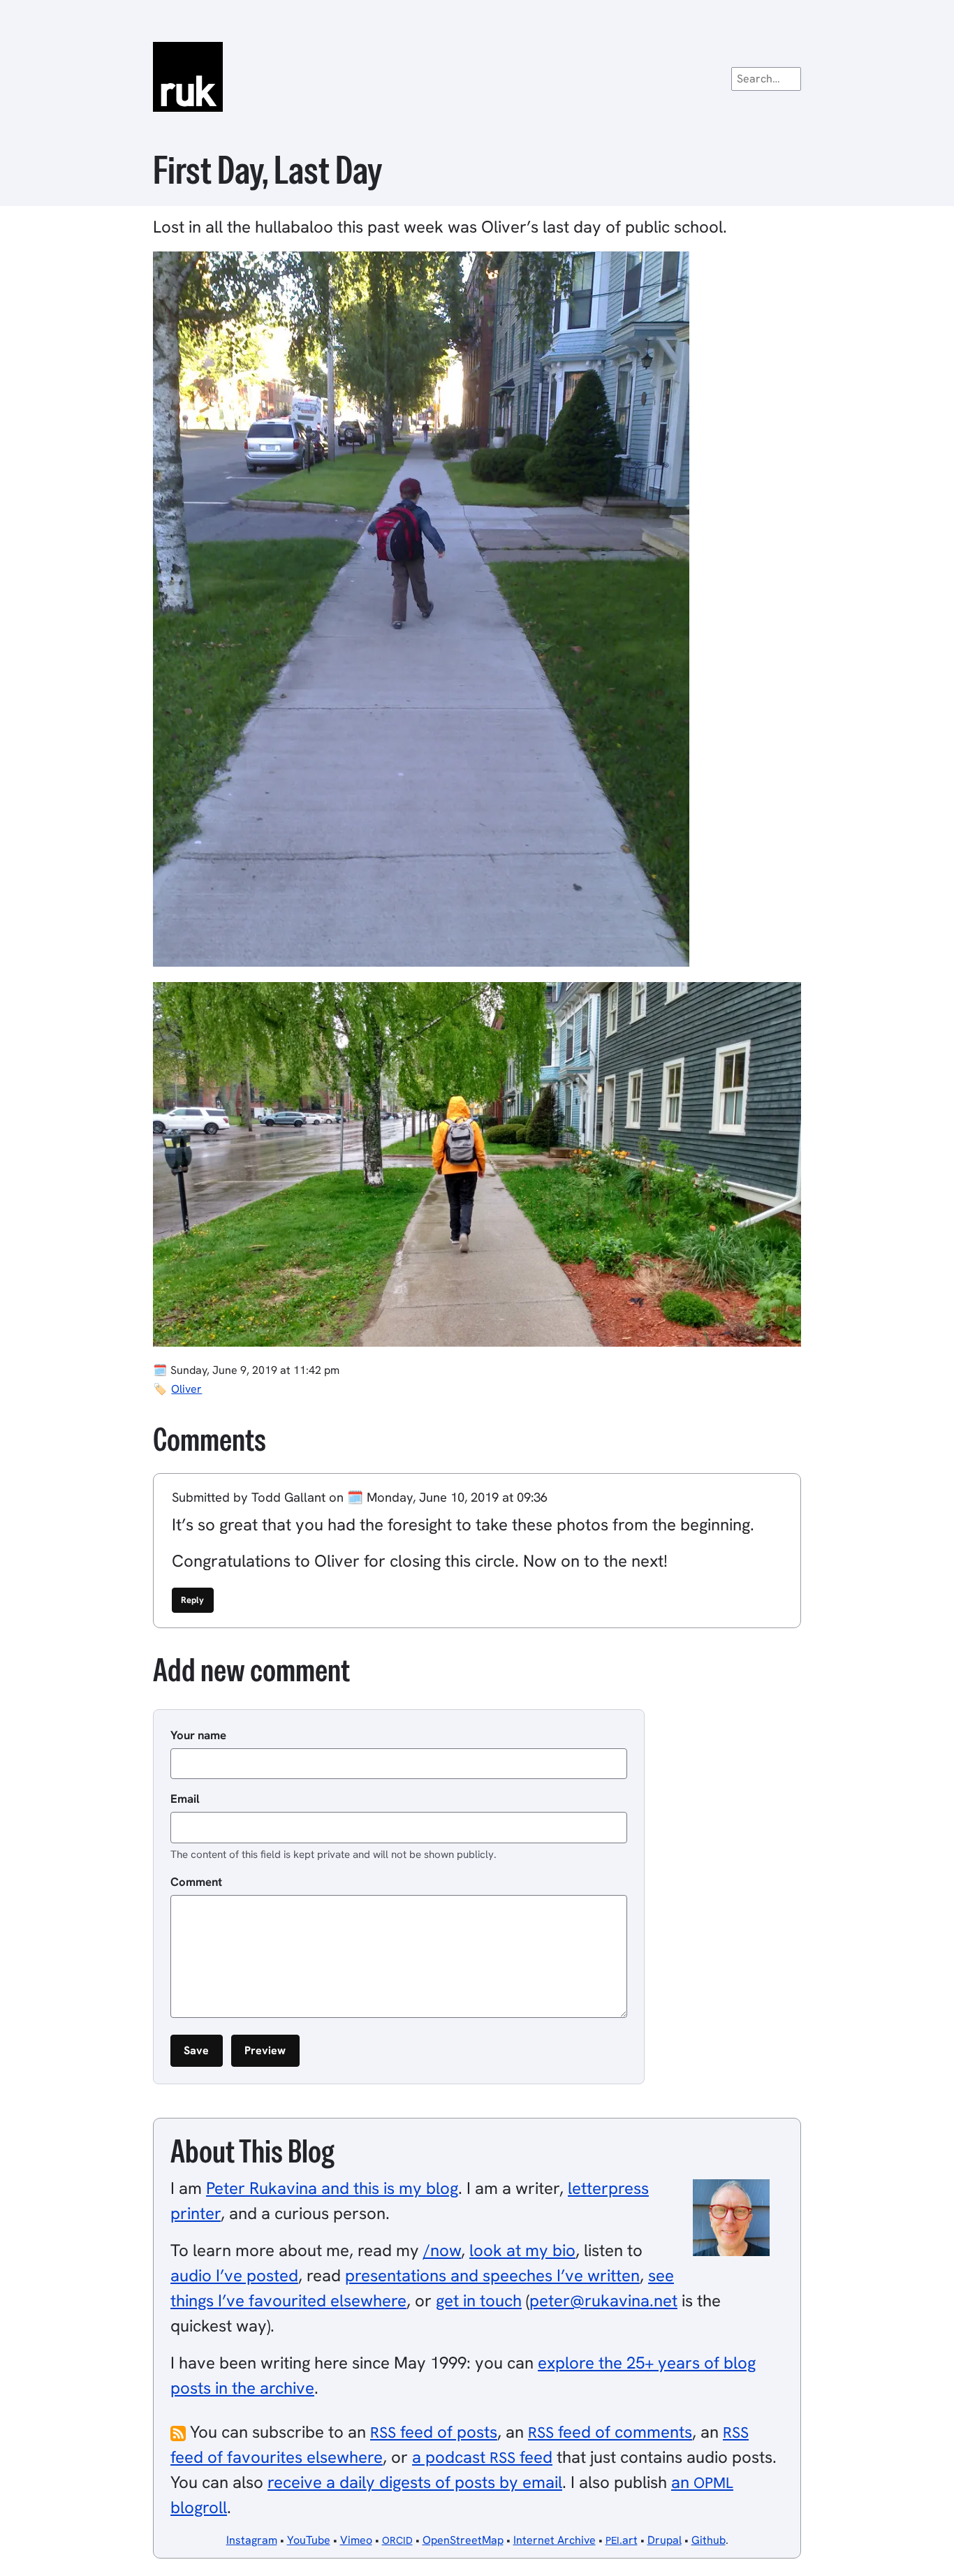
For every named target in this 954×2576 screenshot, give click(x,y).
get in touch (479, 2300)
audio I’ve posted (234, 2275)
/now (442, 2250)
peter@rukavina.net (603, 2300)
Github (709, 2540)
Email (185, 1799)
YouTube (309, 2540)
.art (622, 2540)
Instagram (252, 2540)
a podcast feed (482, 2457)
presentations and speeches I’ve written (492, 2275)
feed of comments (610, 2432)
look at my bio (522, 2250)
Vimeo (356, 2540)
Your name (198, 1735)
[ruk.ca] (477, 77)
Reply (192, 1600)
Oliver (186, 1389)
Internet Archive (555, 2540)
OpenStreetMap (463, 2540)
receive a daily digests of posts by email (415, 2482)
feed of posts (434, 2432)
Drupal (665, 2540)
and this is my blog (332, 2188)
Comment (196, 1882)
